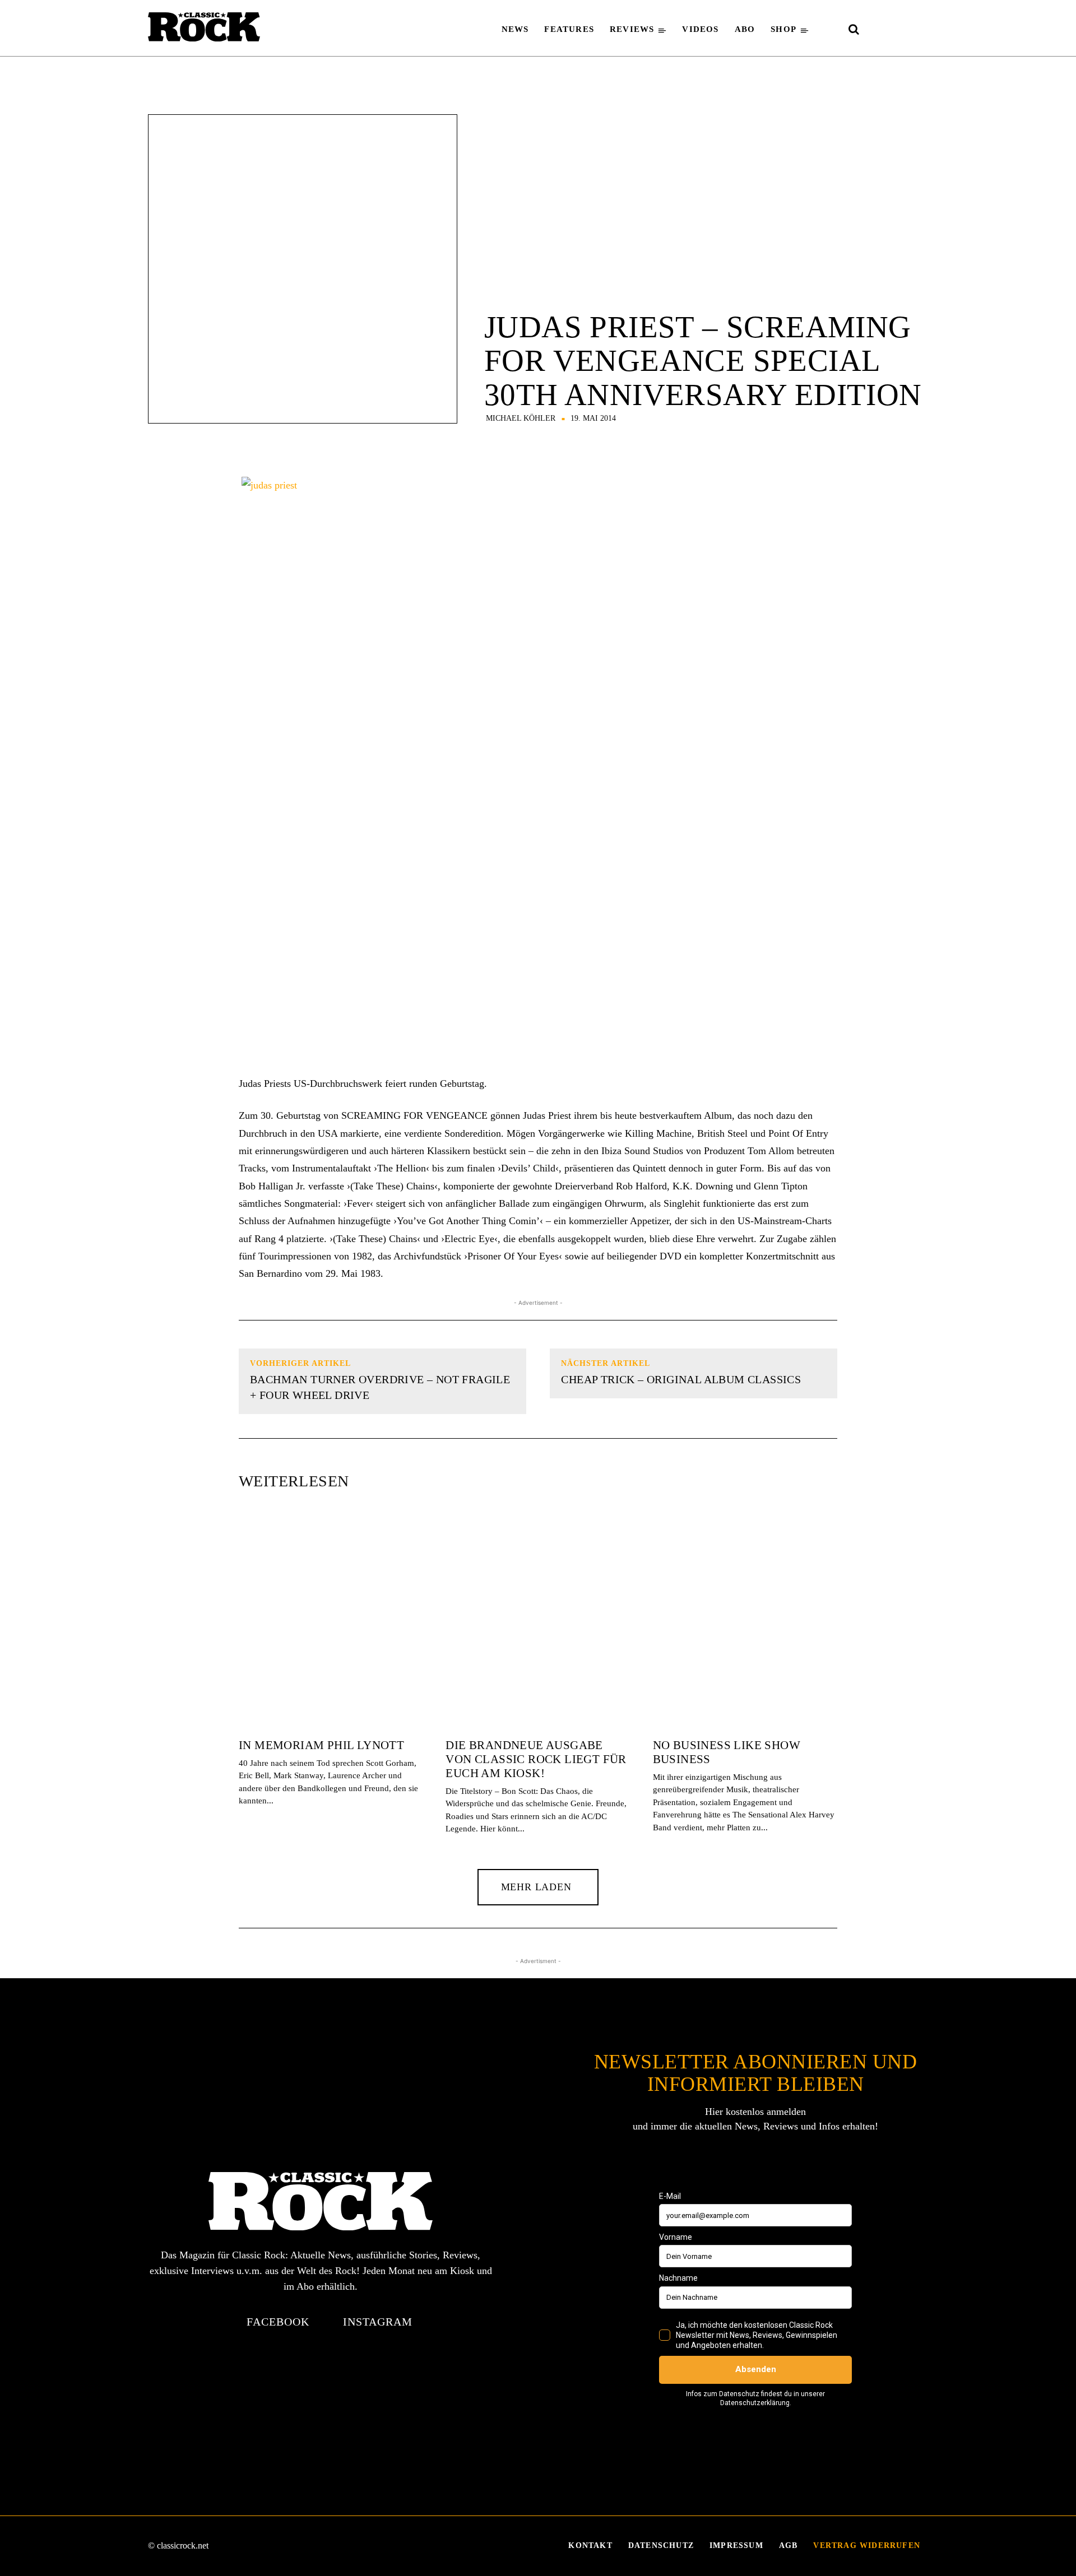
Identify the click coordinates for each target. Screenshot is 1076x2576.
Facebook (278, 2322)
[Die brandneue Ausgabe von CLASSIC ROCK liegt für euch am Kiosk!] (538, 1620)
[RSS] (918, 30)
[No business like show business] (745, 1620)
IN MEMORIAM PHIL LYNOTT (321, 1745)
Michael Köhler (521, 419)
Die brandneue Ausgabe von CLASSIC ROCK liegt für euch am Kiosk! (536, 1759)
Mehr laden (536, 1887)
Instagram (378, 2322)
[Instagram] (898, 30)
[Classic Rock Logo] (204, 27)
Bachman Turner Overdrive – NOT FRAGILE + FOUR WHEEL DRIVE (380, 1387)
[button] (854, 29)
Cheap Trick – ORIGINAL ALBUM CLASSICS (681, 1379)
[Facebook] (878, 30)
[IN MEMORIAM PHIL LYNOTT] (331, 1620)
